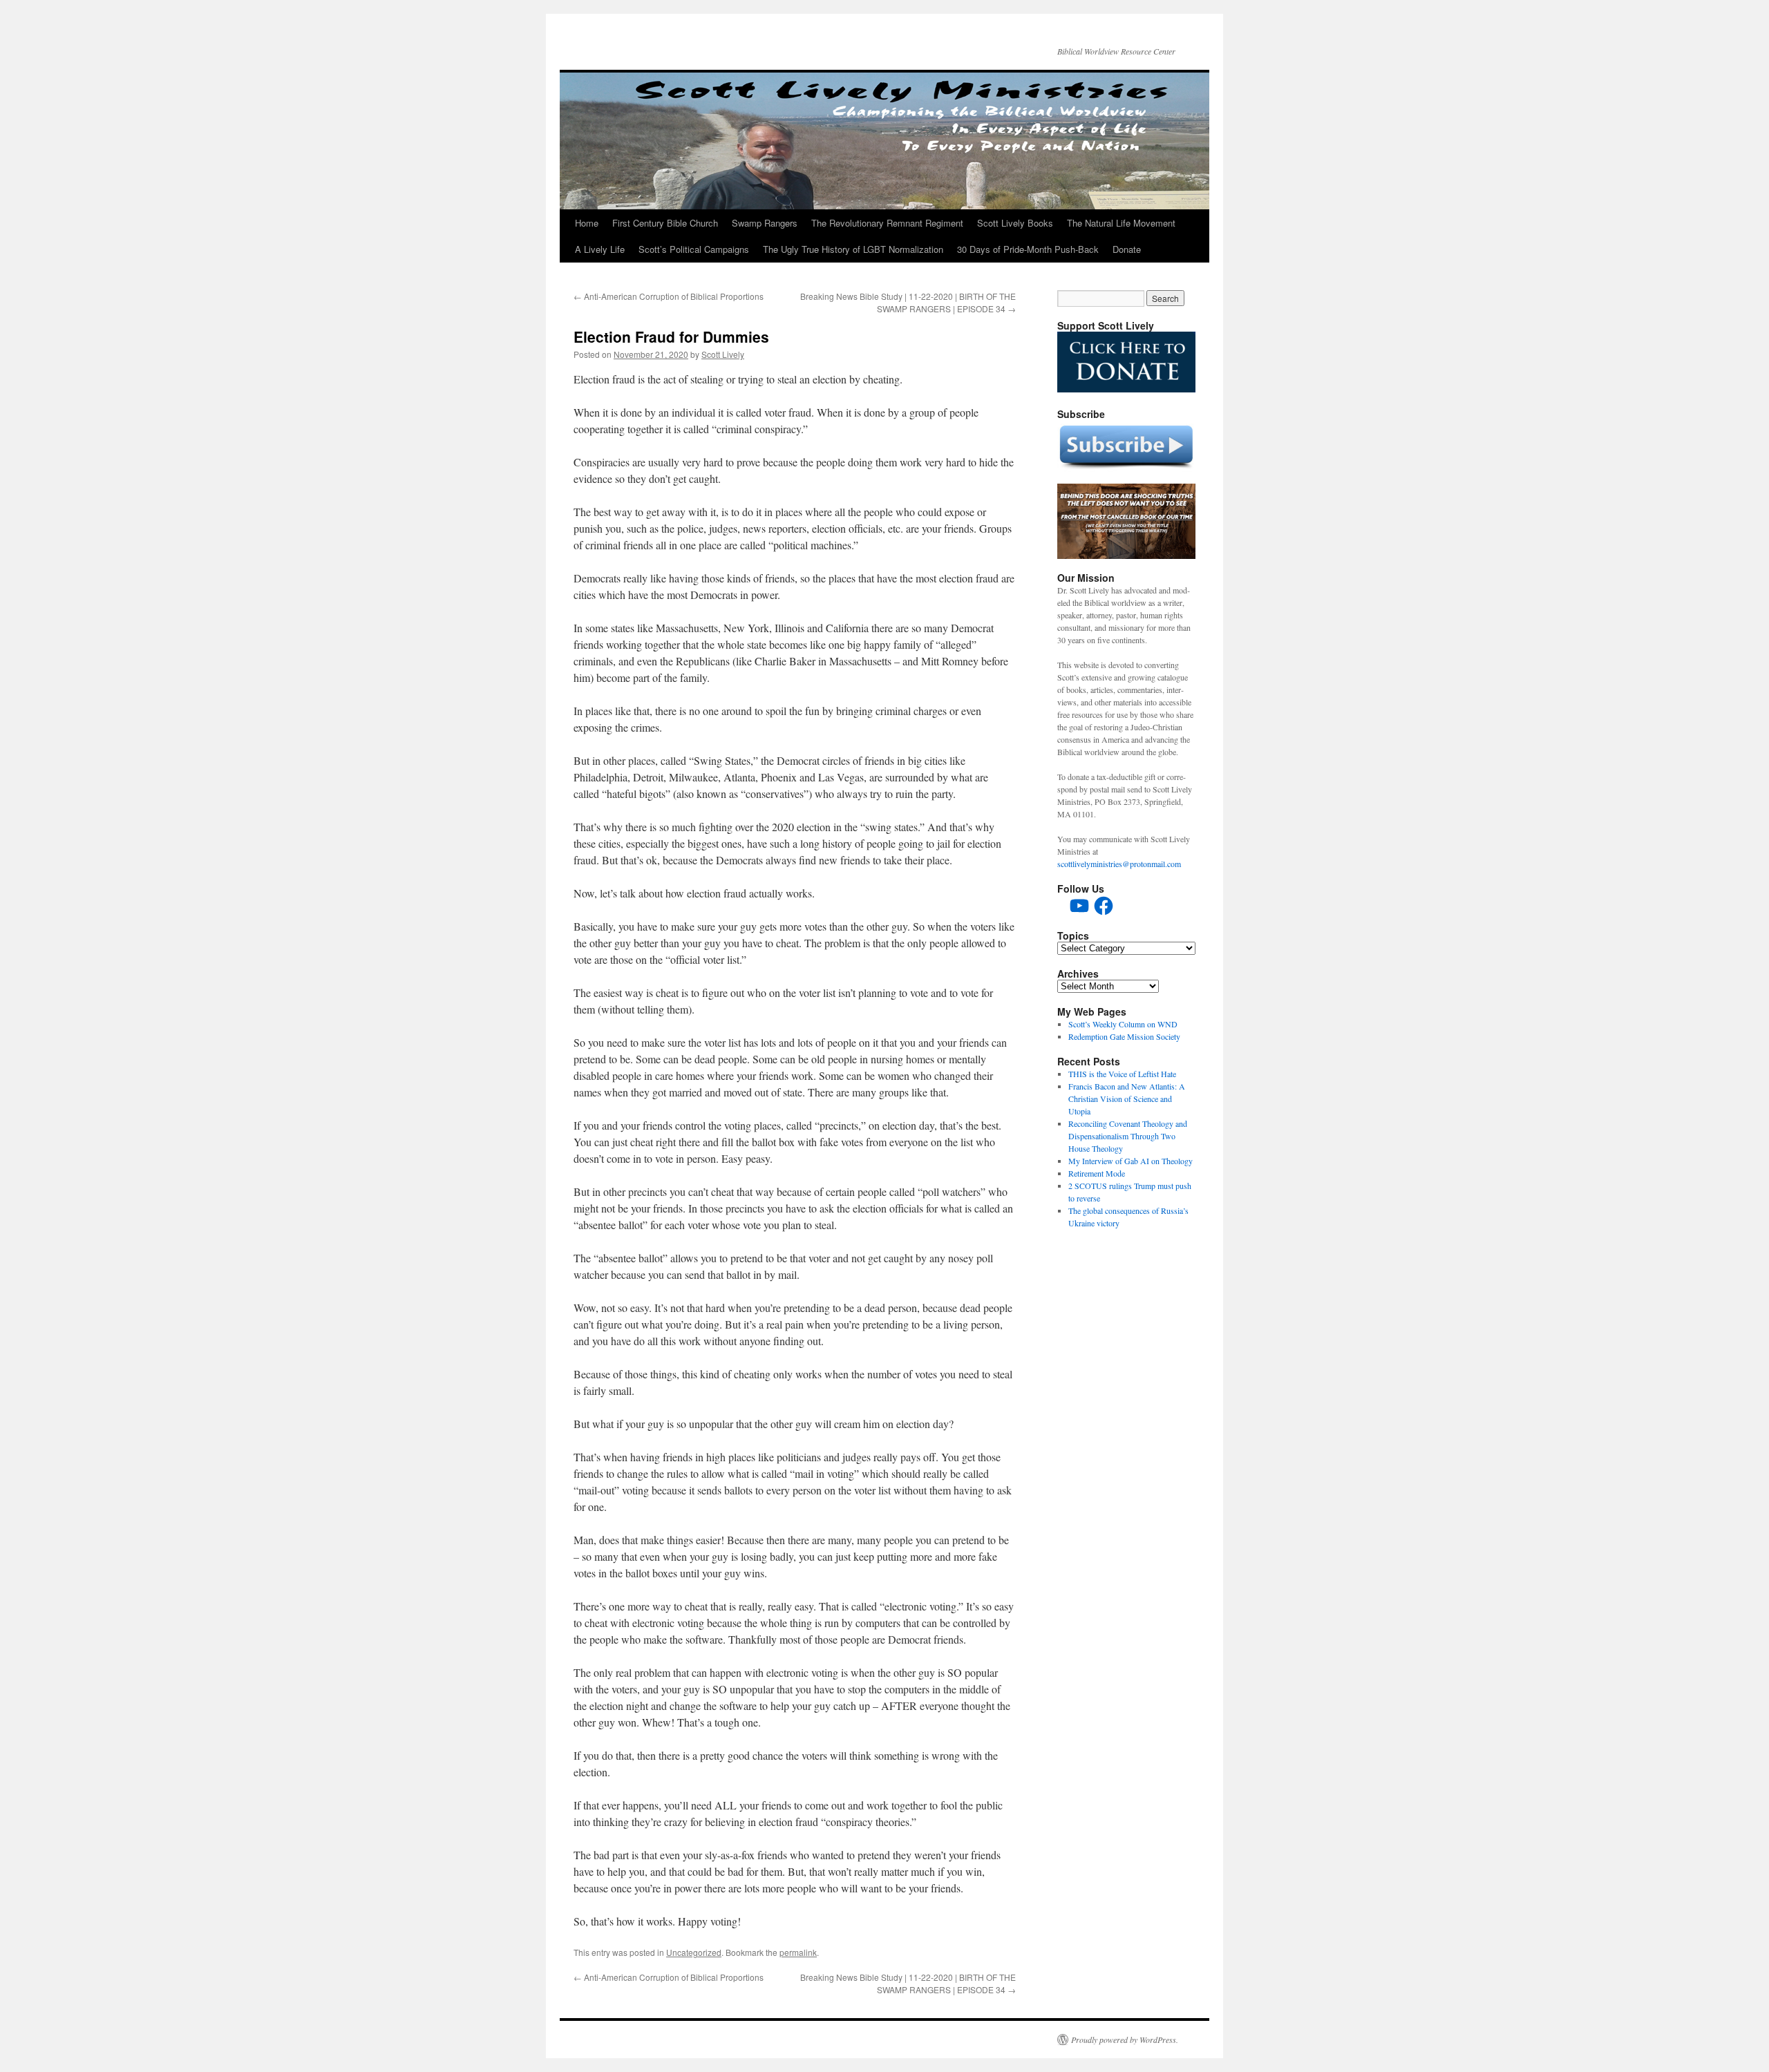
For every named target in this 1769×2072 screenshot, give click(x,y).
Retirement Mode (1097, 1173)
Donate (1127, 249)
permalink (798, 1952)
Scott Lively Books (1015, 223)
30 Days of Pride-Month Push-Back (1028, 249)
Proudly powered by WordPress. (1125, 2040)
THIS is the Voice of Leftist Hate (1122, 1074)
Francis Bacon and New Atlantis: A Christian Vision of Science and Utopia (1127, 1099)
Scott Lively (723, 354)
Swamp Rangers (765, 223)
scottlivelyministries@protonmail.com (1119, 864)
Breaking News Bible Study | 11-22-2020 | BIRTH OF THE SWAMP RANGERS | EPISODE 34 (908, 302)
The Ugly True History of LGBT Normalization (853, 249)
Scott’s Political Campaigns (694, 249)
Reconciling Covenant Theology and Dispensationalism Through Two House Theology (1128, 1136)
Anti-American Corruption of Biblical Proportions (669, 296)
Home (587, 223)
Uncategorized (694, 1952)
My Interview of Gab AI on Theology (1131, 1161)
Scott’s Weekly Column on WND (1123, 1024)
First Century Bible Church (665, 223)
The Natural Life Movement (1121, 223)
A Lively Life (600, 249)
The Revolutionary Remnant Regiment (887, 223)
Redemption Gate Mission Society (1124, 1036)
